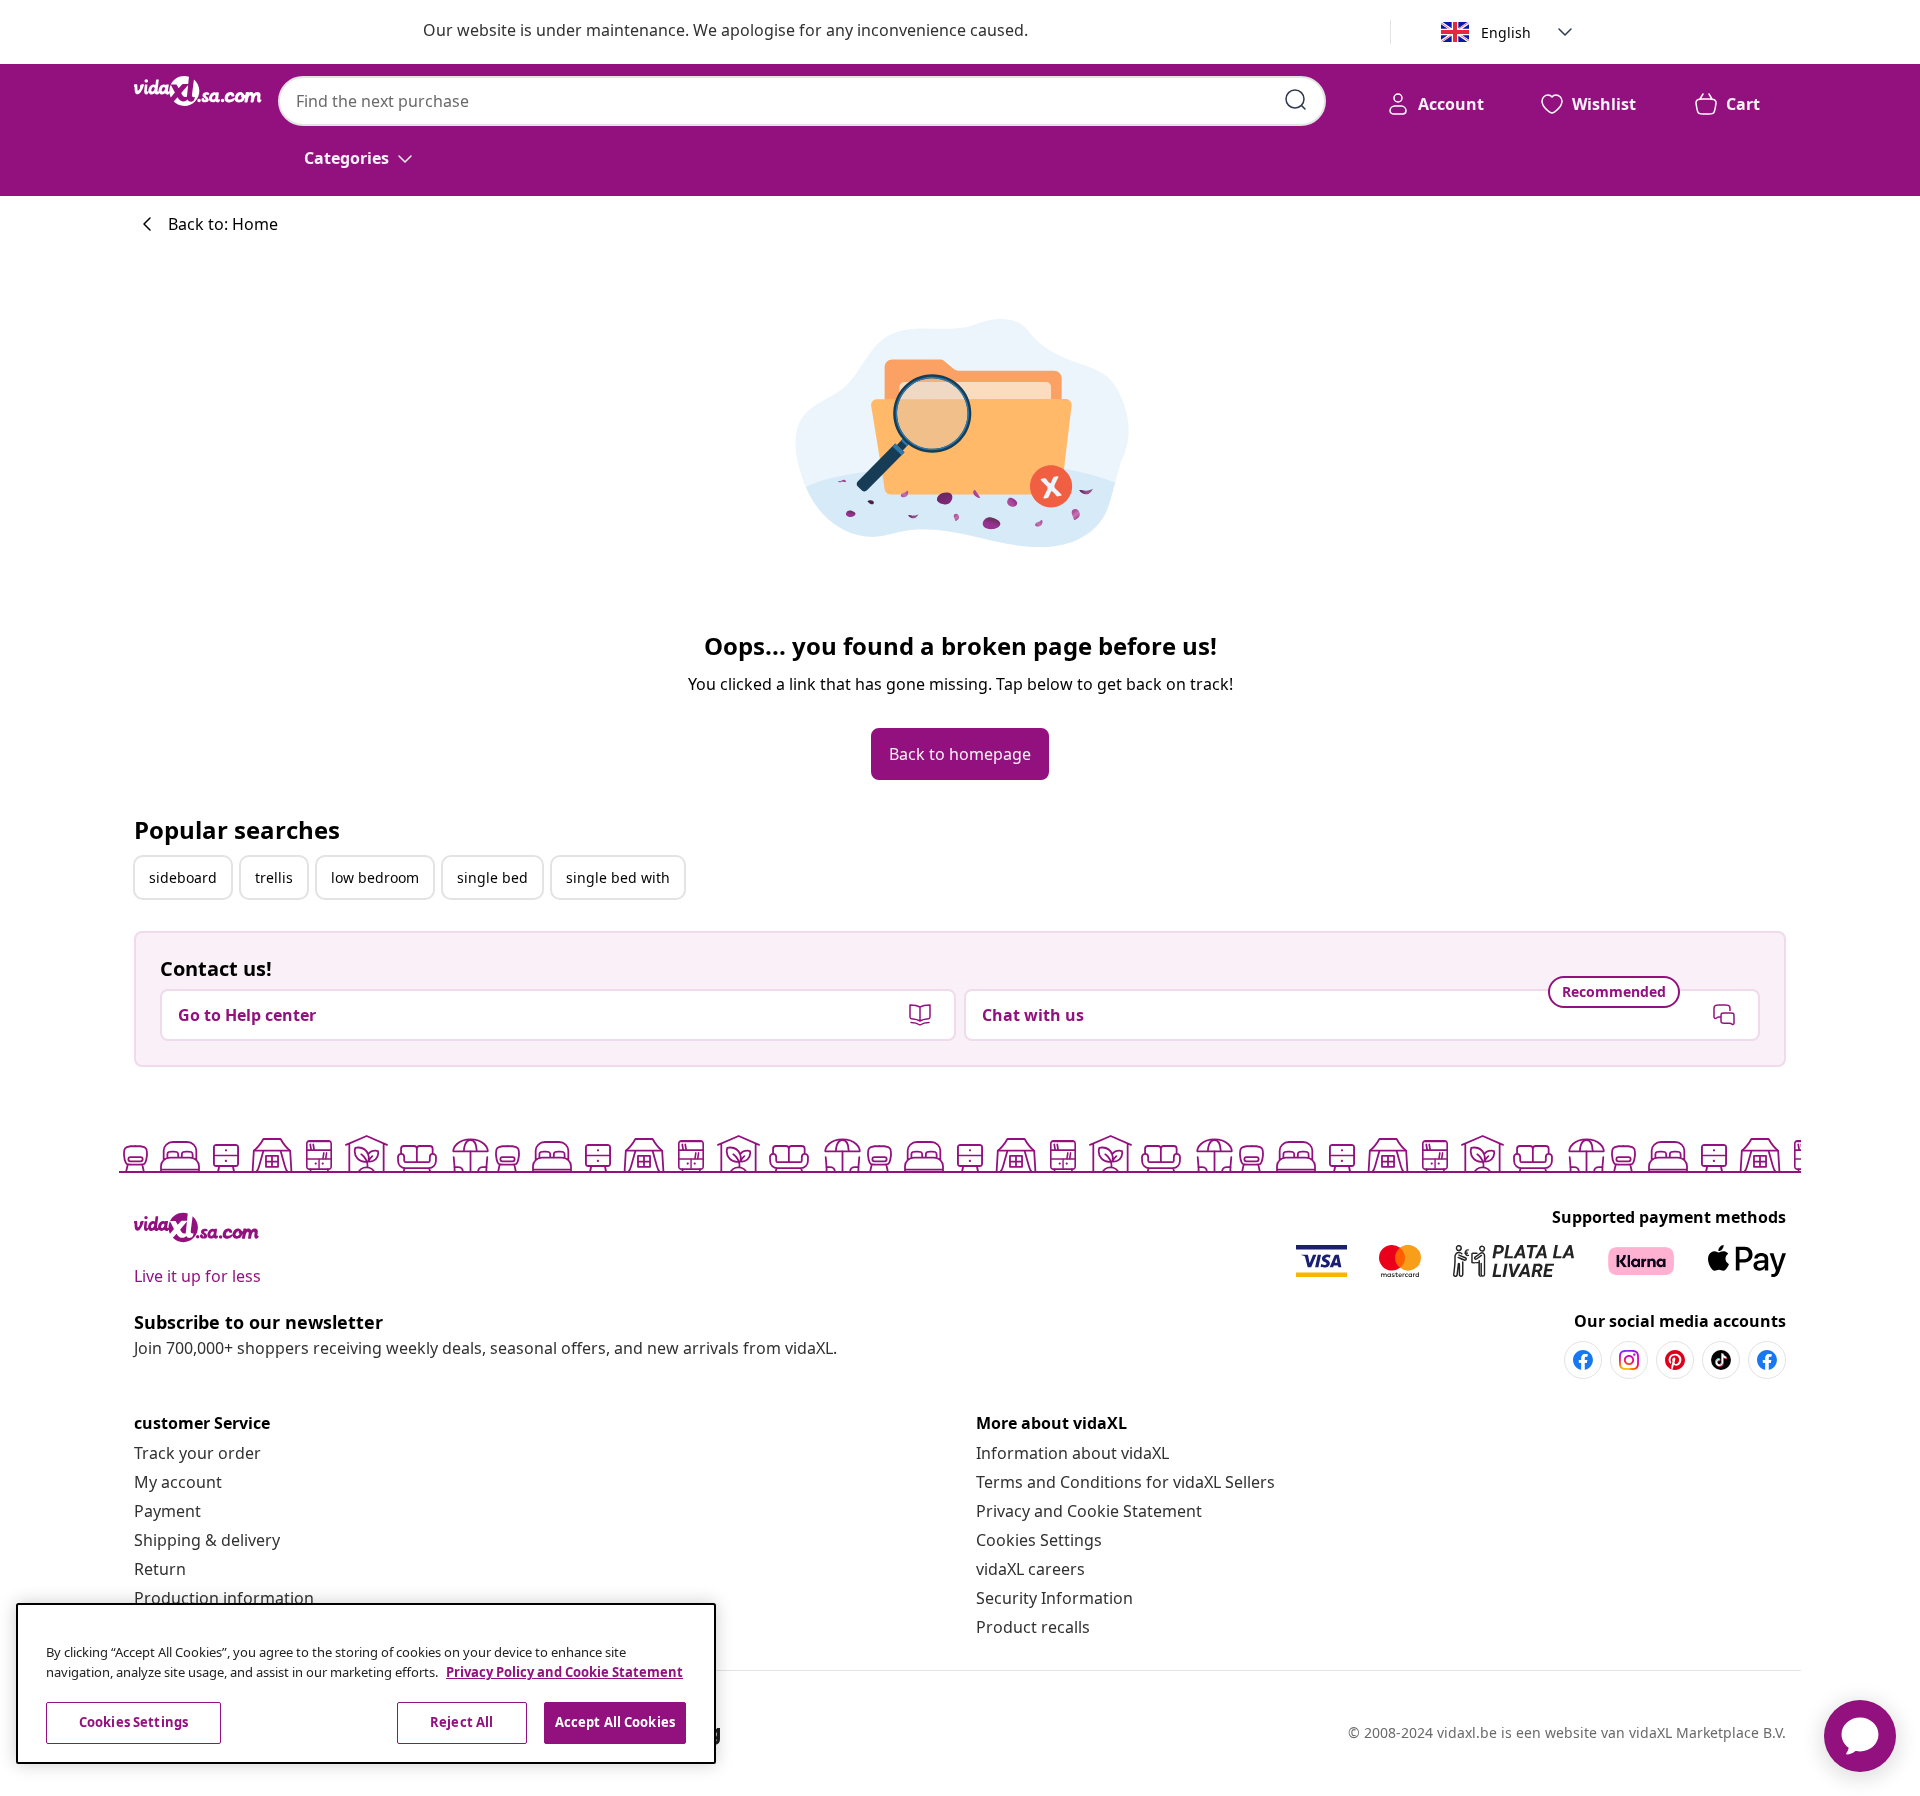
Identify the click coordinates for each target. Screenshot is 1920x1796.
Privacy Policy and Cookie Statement (564, 1672)
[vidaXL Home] (198, 91)
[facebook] (1583, 1360)
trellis (274, 877)
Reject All (461, 1722)
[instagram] (1629, 1360)
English (1506, 32)
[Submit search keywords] (1296, 100)
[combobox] (802, 101)
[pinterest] (1675, 1360)
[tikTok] (1721, 1360)
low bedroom (375, 877)
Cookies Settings (1039, 1540)
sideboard (183, 877)
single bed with (618, 877)
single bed (492, 877)
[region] (366, 1683)
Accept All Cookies (615, 1722)
